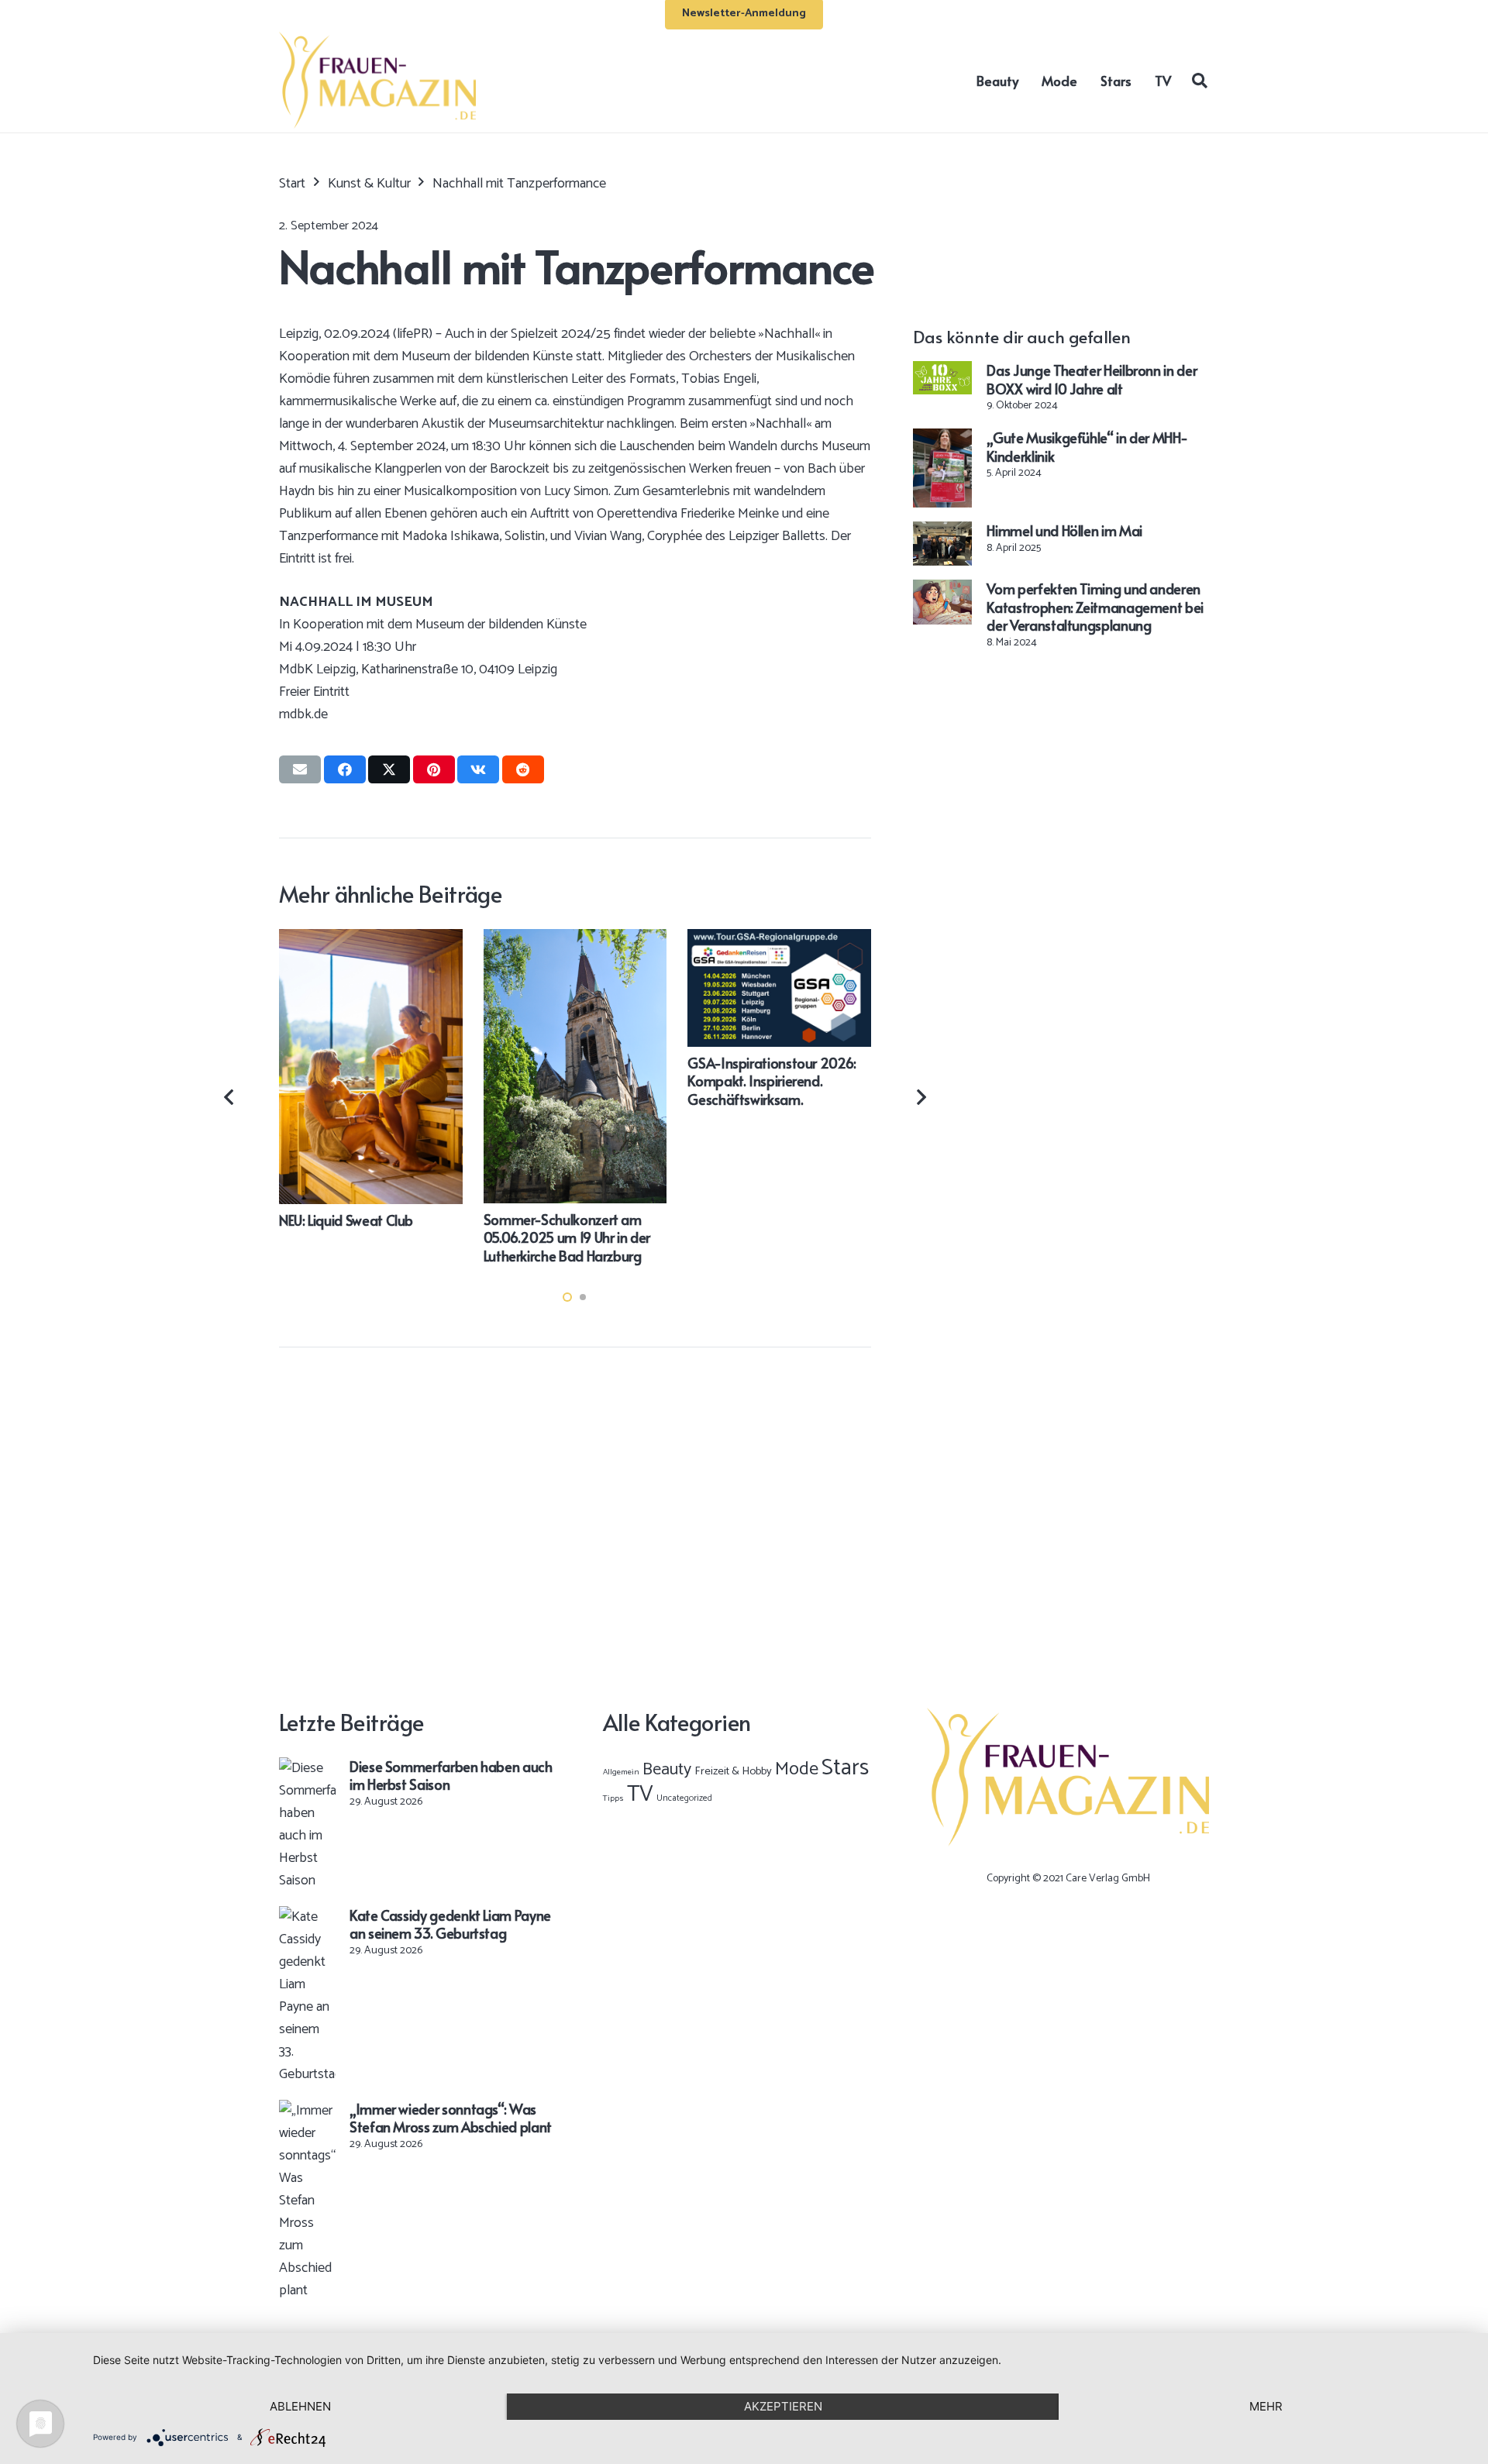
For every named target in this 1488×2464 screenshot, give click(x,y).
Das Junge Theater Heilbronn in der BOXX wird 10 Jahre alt (1092, 379)
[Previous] (231, 1097)
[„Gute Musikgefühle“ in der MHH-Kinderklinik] (942, 439)
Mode (797, 1769)
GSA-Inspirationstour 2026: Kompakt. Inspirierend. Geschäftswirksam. (772, 1081)
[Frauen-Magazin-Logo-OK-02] (377, 80)
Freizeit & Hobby (733, 1771)
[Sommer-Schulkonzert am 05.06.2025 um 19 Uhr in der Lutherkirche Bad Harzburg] (575, 940)
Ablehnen (300, 2406)
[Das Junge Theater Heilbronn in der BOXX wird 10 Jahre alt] (942, 372)
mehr (1266, 2406)
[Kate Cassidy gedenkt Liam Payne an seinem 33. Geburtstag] (307, 1917)
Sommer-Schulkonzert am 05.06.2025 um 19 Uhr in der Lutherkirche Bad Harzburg (567, 1237)
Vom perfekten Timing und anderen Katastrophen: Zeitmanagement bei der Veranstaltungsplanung (1095, 607)
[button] (1200, 80)
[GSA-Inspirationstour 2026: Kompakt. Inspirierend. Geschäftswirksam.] (779, 940)
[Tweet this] (389, 769)
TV (640, 1795)
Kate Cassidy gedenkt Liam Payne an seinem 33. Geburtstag (450, 1924)
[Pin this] (434, 769)
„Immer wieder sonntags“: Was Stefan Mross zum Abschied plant (451, 2118)
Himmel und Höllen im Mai (1064, 530)
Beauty (667, 1770)
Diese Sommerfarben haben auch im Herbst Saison (451, 1775)
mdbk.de (303, 714)
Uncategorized (684, 1798)
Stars (845, 1768)
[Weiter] (920, 1097)
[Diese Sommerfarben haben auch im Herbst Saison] (307, 1768)
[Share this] (345, 769)
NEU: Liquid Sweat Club (346, 1220)
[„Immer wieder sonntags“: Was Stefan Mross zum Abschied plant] (307, 2111)
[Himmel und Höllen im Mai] (942, 532)
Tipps (613, 1798)
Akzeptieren (783, 2406)
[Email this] (300, 769)
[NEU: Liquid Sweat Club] (371, 940)
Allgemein (621, 1772)
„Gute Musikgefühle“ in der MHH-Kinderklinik (1087, 446)
